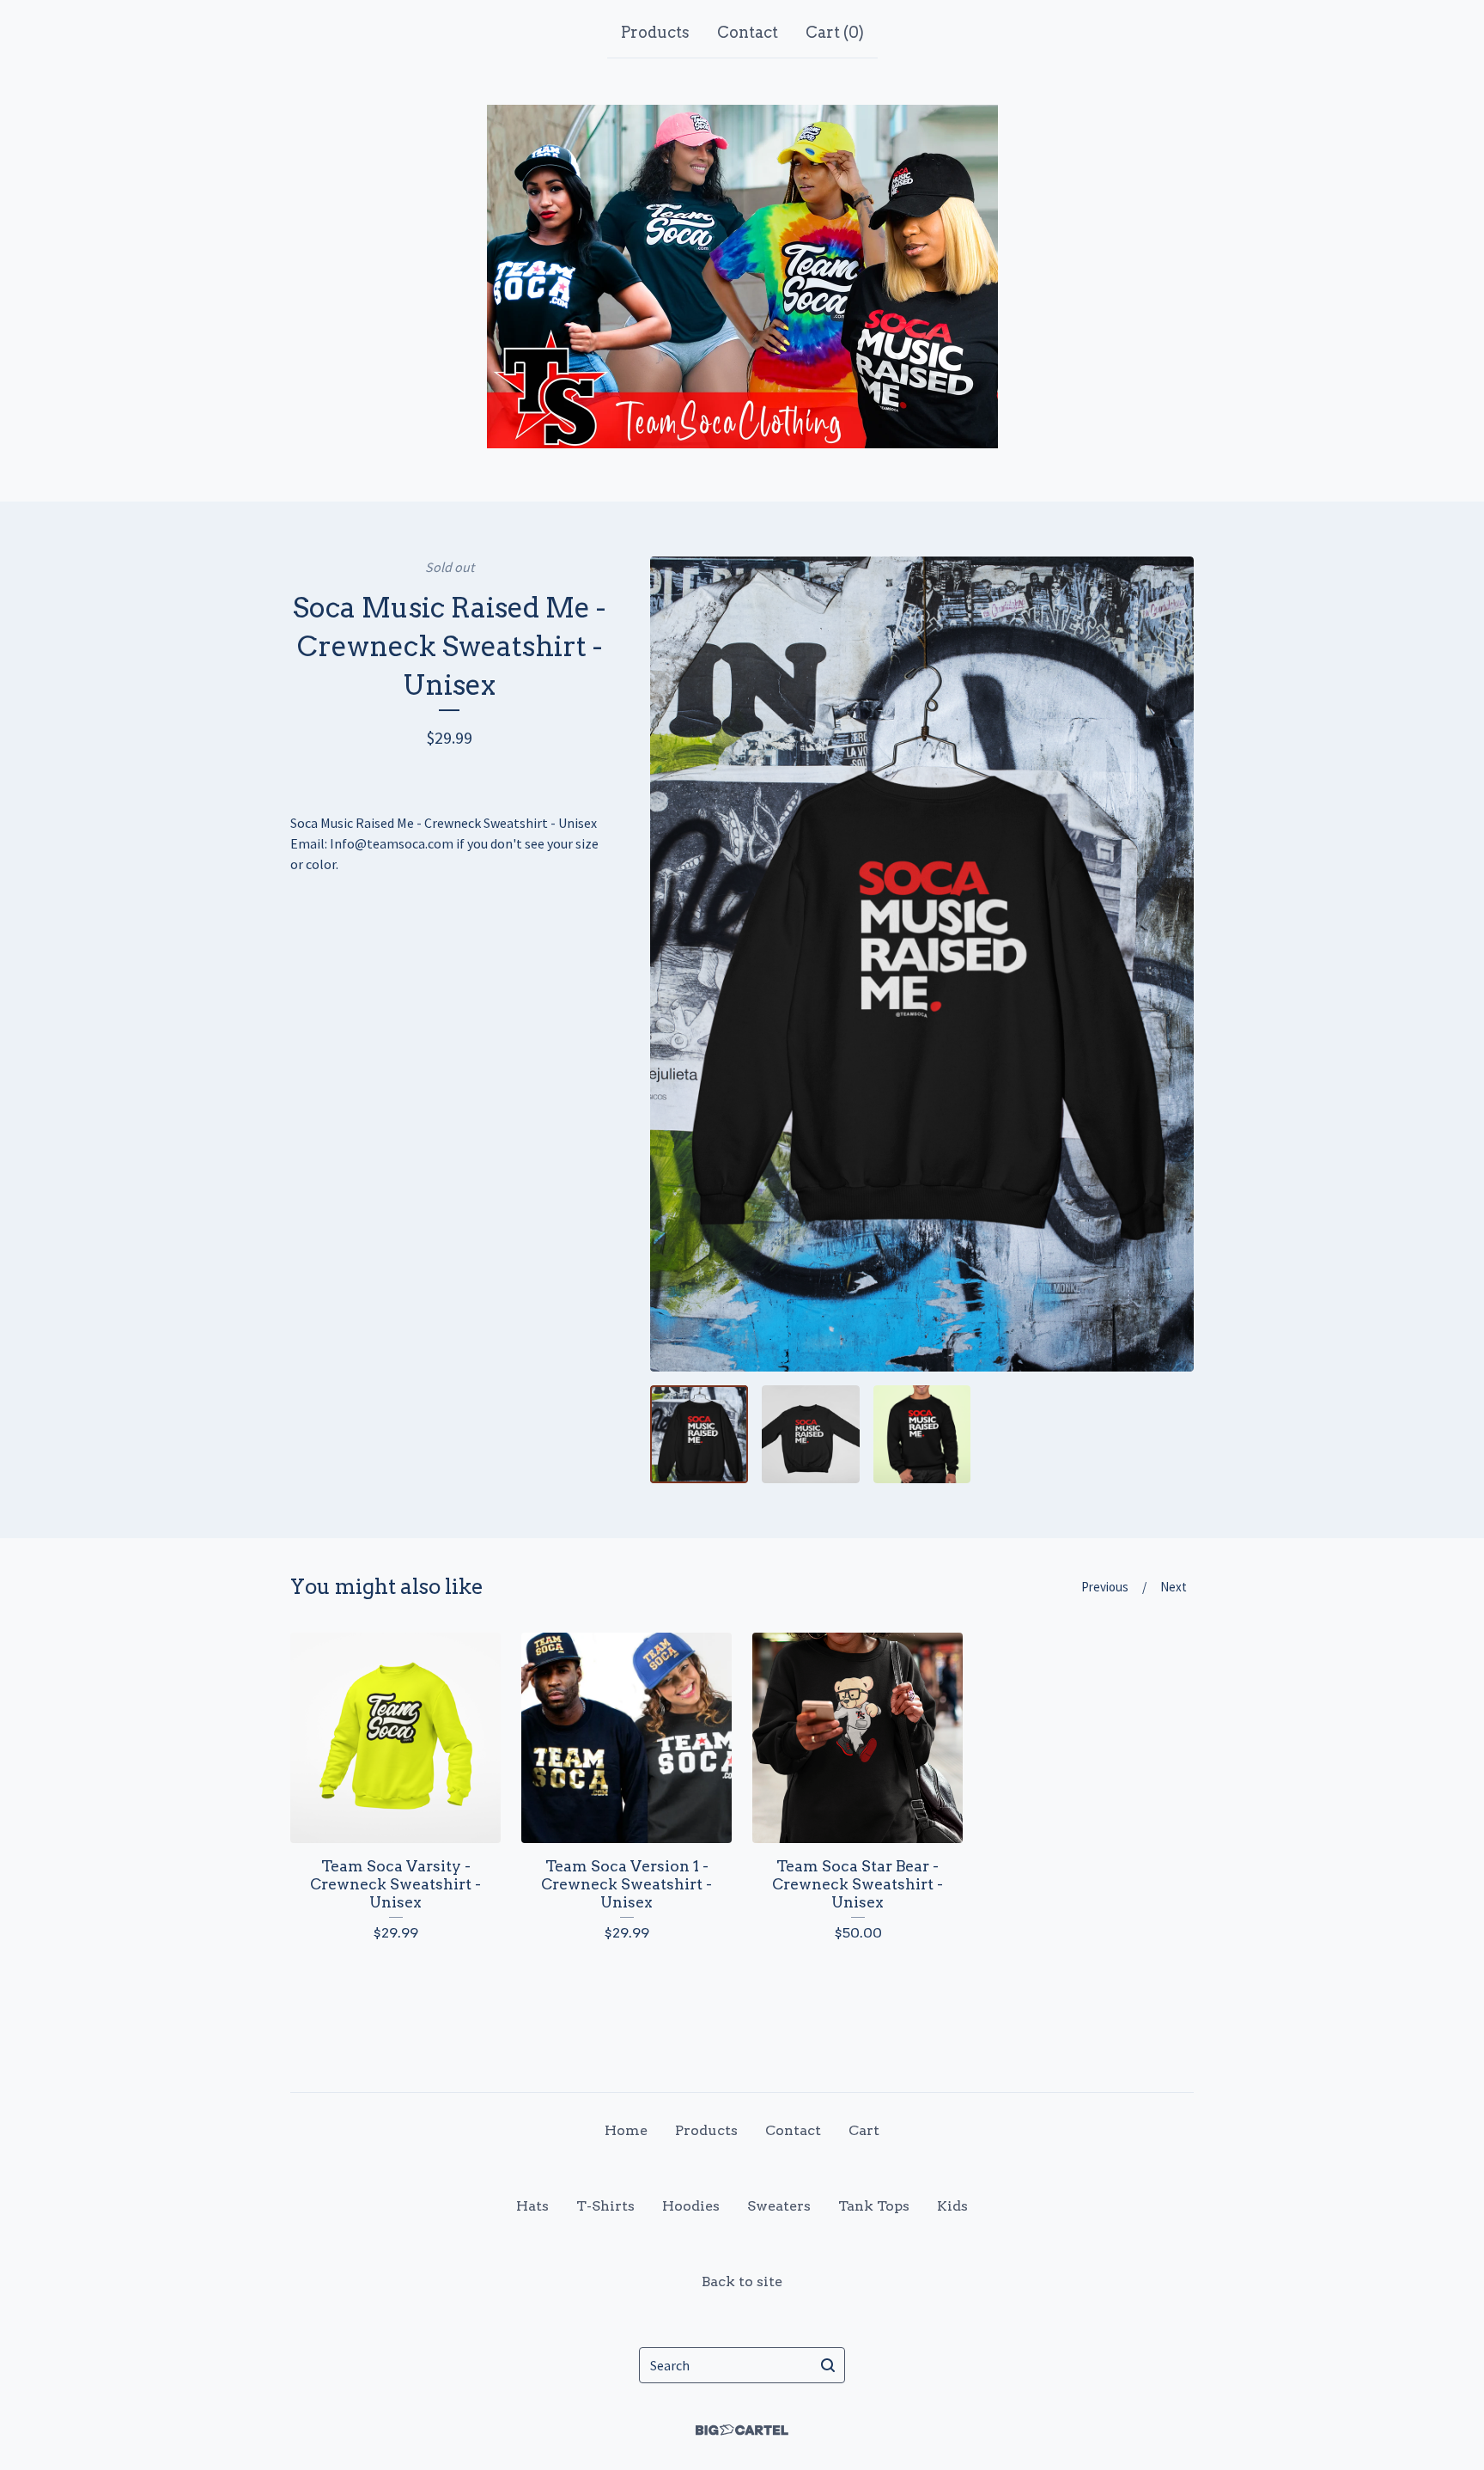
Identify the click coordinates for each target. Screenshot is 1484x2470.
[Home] (742, 277)
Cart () (835, 32)
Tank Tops (874, 2206)
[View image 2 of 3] (811, 1434)
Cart (864, 2130)
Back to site (742, 2281)
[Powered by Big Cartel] (742, 2430)
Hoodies (691, 2206)
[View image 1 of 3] (699, 1434)
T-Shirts (605, 2206)
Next (1174, 1587)
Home (626, 2130)
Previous (1105, 1587)
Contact (748, 32)
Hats (532, 2206)
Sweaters (779, 2206)
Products (655, 32)
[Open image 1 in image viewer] (922, 964)
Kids (952, 2206)
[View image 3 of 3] (922, 1434)
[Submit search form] (828, 2365)
